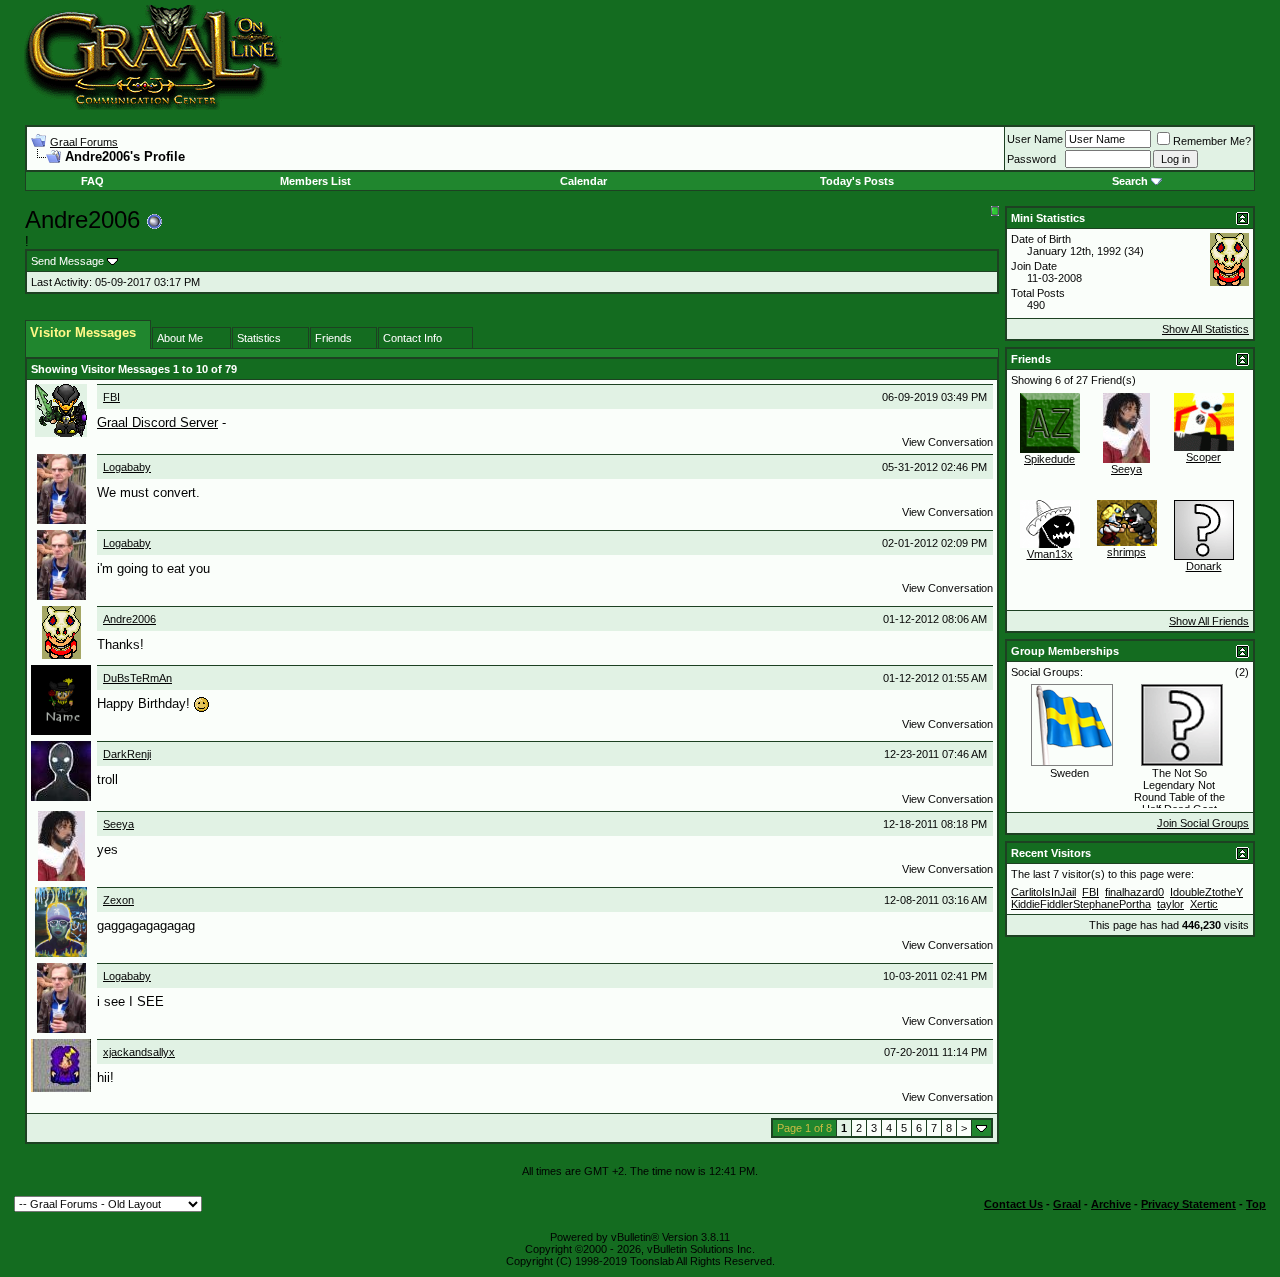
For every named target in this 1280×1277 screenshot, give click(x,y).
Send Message (67, 261)
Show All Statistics (1205, 329)
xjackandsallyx (139, 1052)
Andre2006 (129, 619)
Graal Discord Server (157, 422)
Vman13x (1050, 554)
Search (1130, 181)
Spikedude (1049, 459)
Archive (1111, 1204)
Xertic (1204, 904)
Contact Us (1013, 1204)
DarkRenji (127, 754)
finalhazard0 (1134, 892)
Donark (1204, 566)
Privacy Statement (1188, 1204)
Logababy (127, 467)
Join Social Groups (1203, 823)
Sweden (1069, 773)
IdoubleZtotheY (1206, 892)
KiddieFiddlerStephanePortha (1081, 904)
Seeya (118, 824)
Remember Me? (1212, 141)
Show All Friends (1209, 621)
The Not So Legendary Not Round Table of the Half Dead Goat (1179, 791)
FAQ (92, 181)
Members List (315, 181)
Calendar (583, 181)
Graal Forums (84, 142)
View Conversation (947, 442)
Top (1256, 1204)
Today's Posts (857, 181)
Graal (1067, 1204)
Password (1031, 159)
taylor (1170, 904)
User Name (1035, 139)
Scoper (1203, 457)
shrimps (1126, 552)
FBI (111, 397)
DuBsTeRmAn (137, 678)
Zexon (118, 900)
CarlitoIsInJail (1043, 892)
